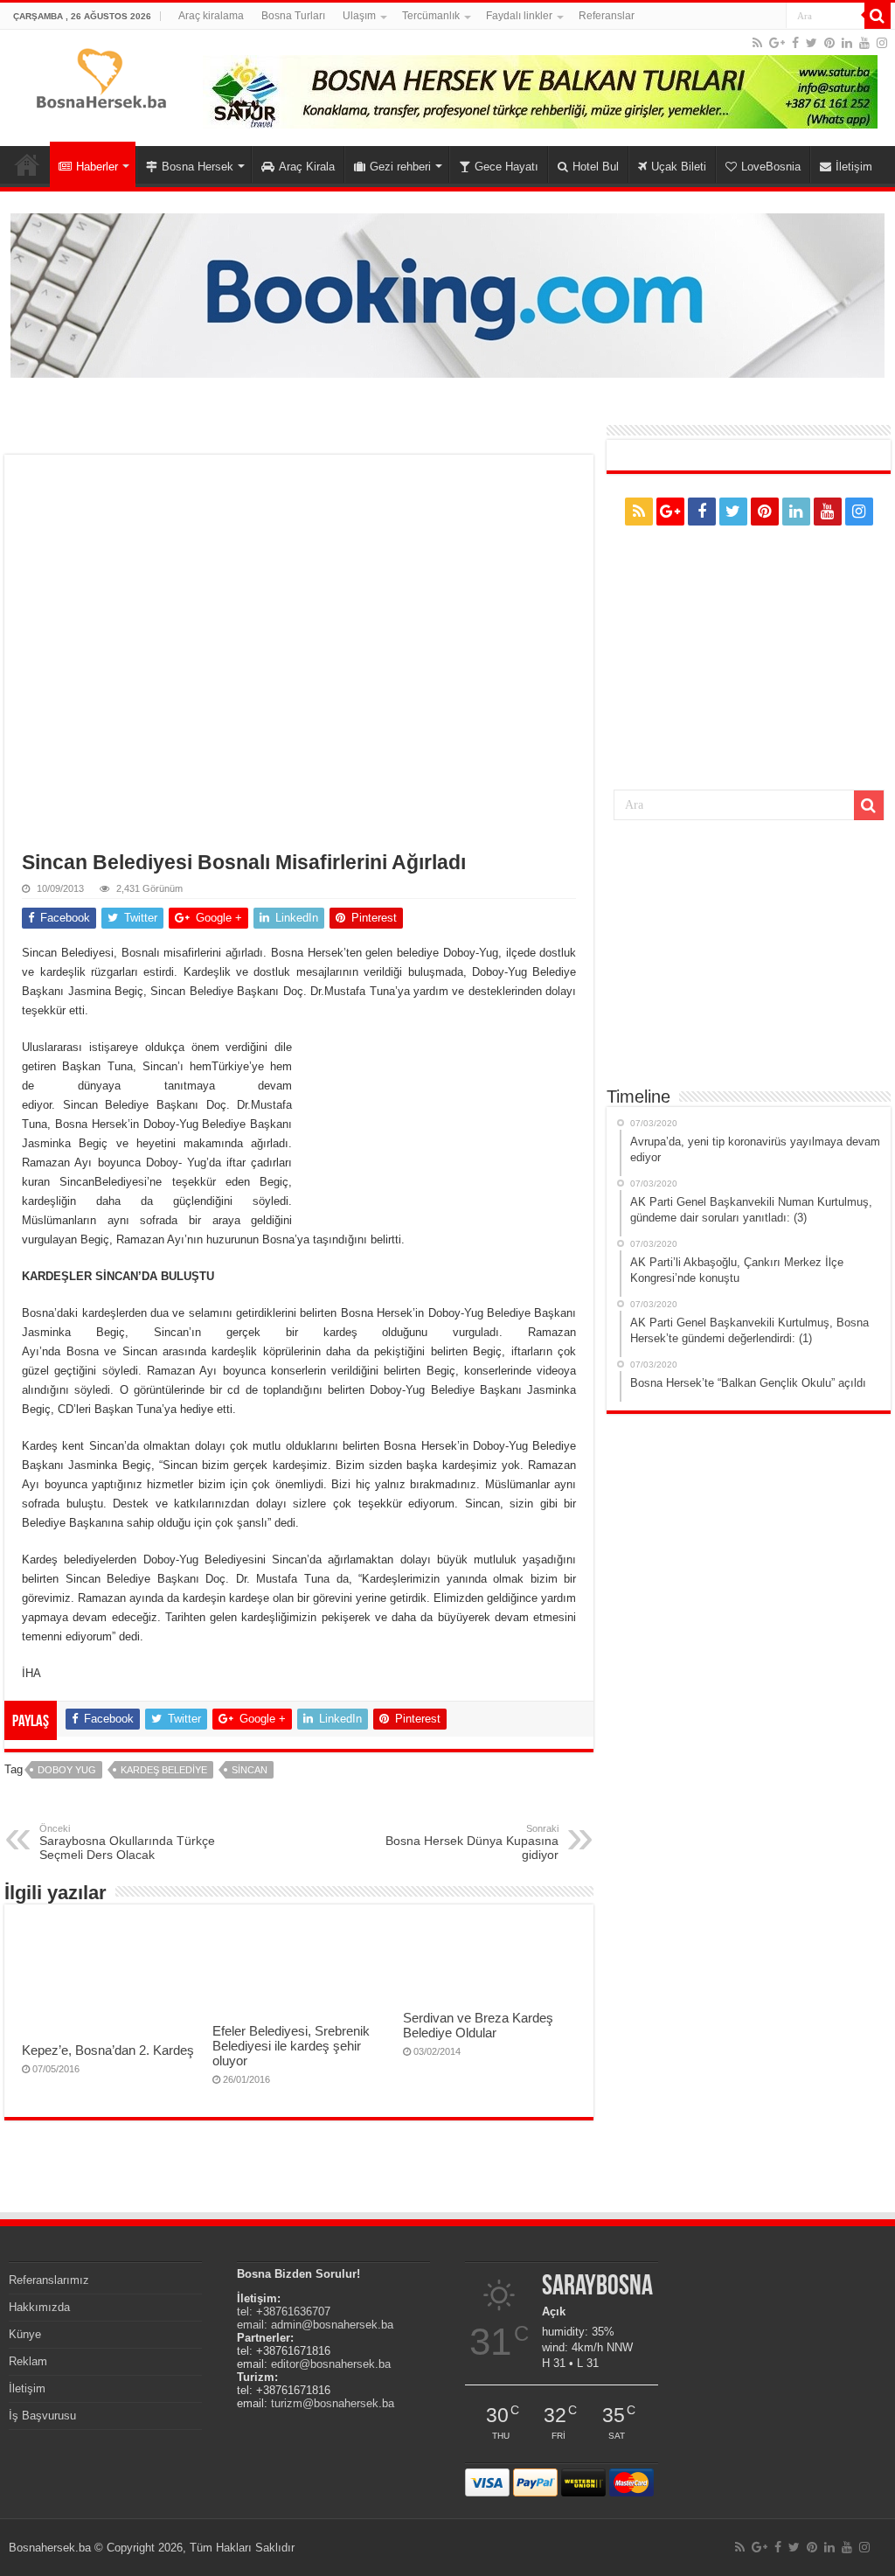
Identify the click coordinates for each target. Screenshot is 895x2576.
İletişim (854, 167)
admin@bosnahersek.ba (332, 2325)
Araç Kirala (307, 167)
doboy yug (67, 1770)
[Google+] (777, 43)
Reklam (28, 2361)
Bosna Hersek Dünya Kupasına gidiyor (472, 1842)
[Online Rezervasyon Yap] (447, 294)
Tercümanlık (431, 16)
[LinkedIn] (847, 43)
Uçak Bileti (679, 167)
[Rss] (757, 43)
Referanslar (607, 16)
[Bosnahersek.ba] (100, 77)
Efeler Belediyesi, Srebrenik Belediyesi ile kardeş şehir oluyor (291, 2046)
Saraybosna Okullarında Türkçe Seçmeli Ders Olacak (127, 1842)
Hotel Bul (596, 167)
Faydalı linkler (519, 16)
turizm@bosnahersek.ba (333, 2403)
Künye (25, 2334)
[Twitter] (812, 43)
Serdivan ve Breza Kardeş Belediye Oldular (478, 2025)
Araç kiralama (211, 16)
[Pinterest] (829, 43)
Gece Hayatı (506, 167)
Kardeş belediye (164, 1770)
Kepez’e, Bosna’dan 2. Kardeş (108, 2050)
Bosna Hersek (198, 167)
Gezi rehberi (400, 167)
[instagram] (882, 43)
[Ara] (878, 16)
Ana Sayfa (27, 164)
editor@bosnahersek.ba (331, 2364)
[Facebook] (795, 43)
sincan (250, 1770)
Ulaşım (359, 16)
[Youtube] (864, 43)
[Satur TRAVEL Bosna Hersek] (540, 91)
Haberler (97, 167)
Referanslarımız (49, 2280)
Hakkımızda (39, 2307)
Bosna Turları (293, 16)
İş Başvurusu (42, 2416)
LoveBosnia (771, 167)
